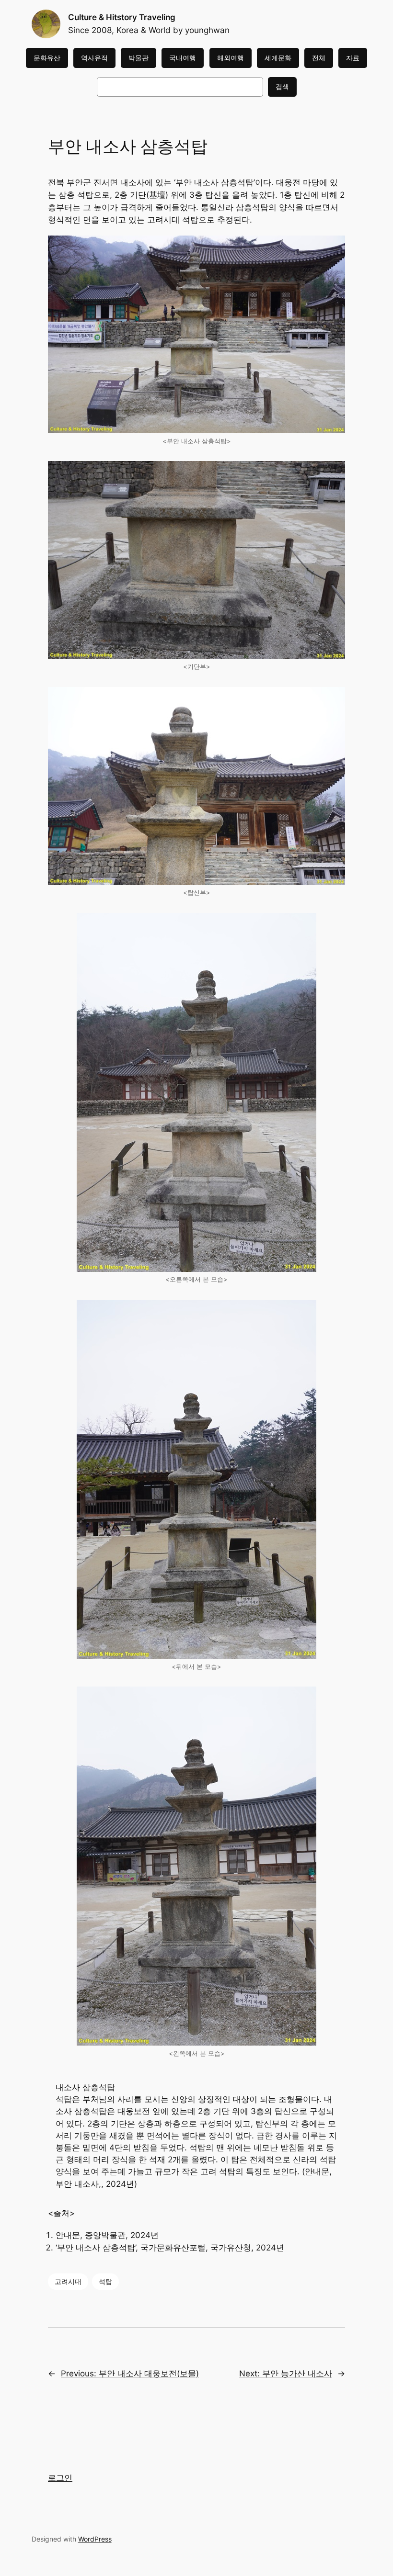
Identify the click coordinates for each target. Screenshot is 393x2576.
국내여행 (183, 58)
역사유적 (94, 58)
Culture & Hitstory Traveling (122, 17)
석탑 (105, 2281)
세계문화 (278, 58)
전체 (319, 58)
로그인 (60, 2478)
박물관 (139, 58)
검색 (282, 86)
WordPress (95, 2539)
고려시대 (68, 2281)
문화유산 (47, 58)
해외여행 (231, 58)
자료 (353, 58)
